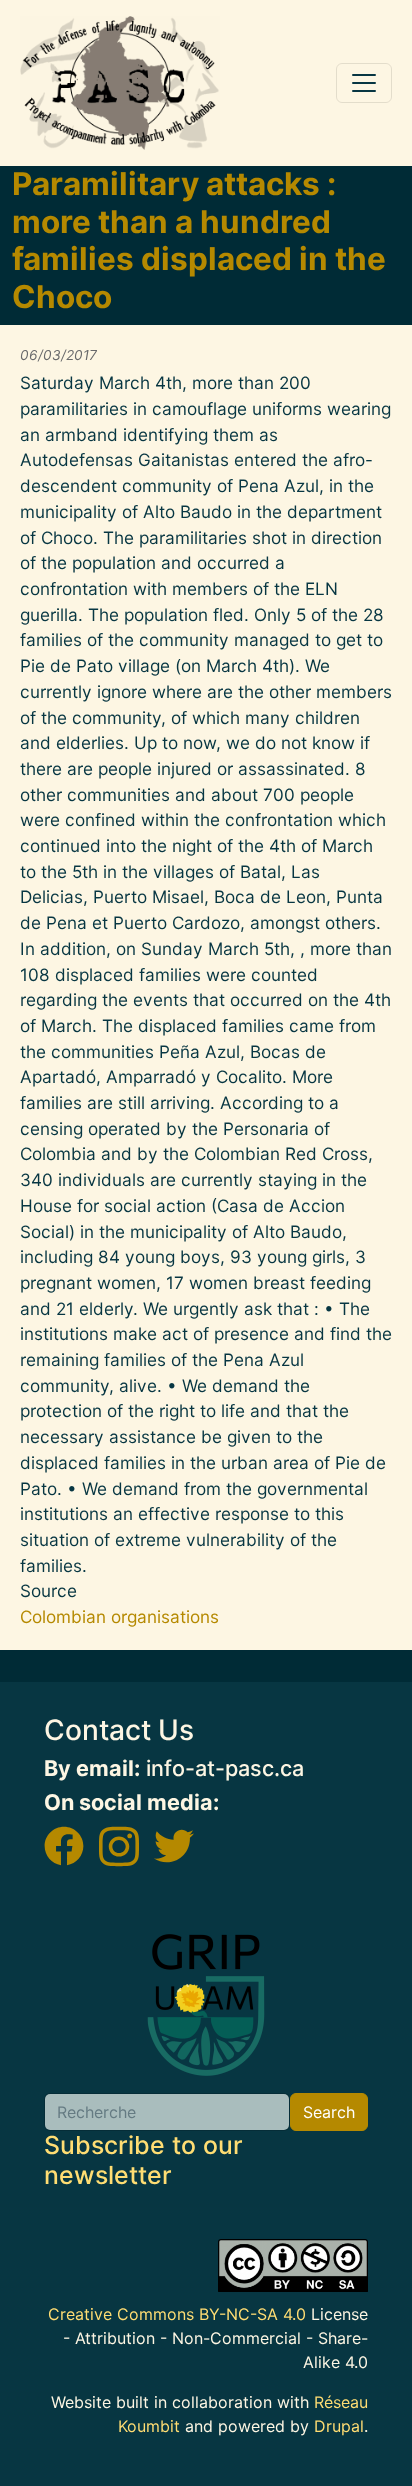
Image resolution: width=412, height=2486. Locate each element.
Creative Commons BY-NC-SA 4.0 (177, 2314)
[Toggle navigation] (364, 83)
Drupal (339, 2426)
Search (329, 2112)
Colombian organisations (119, 1616)
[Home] (120, 83)
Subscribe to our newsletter (143, 2160)
